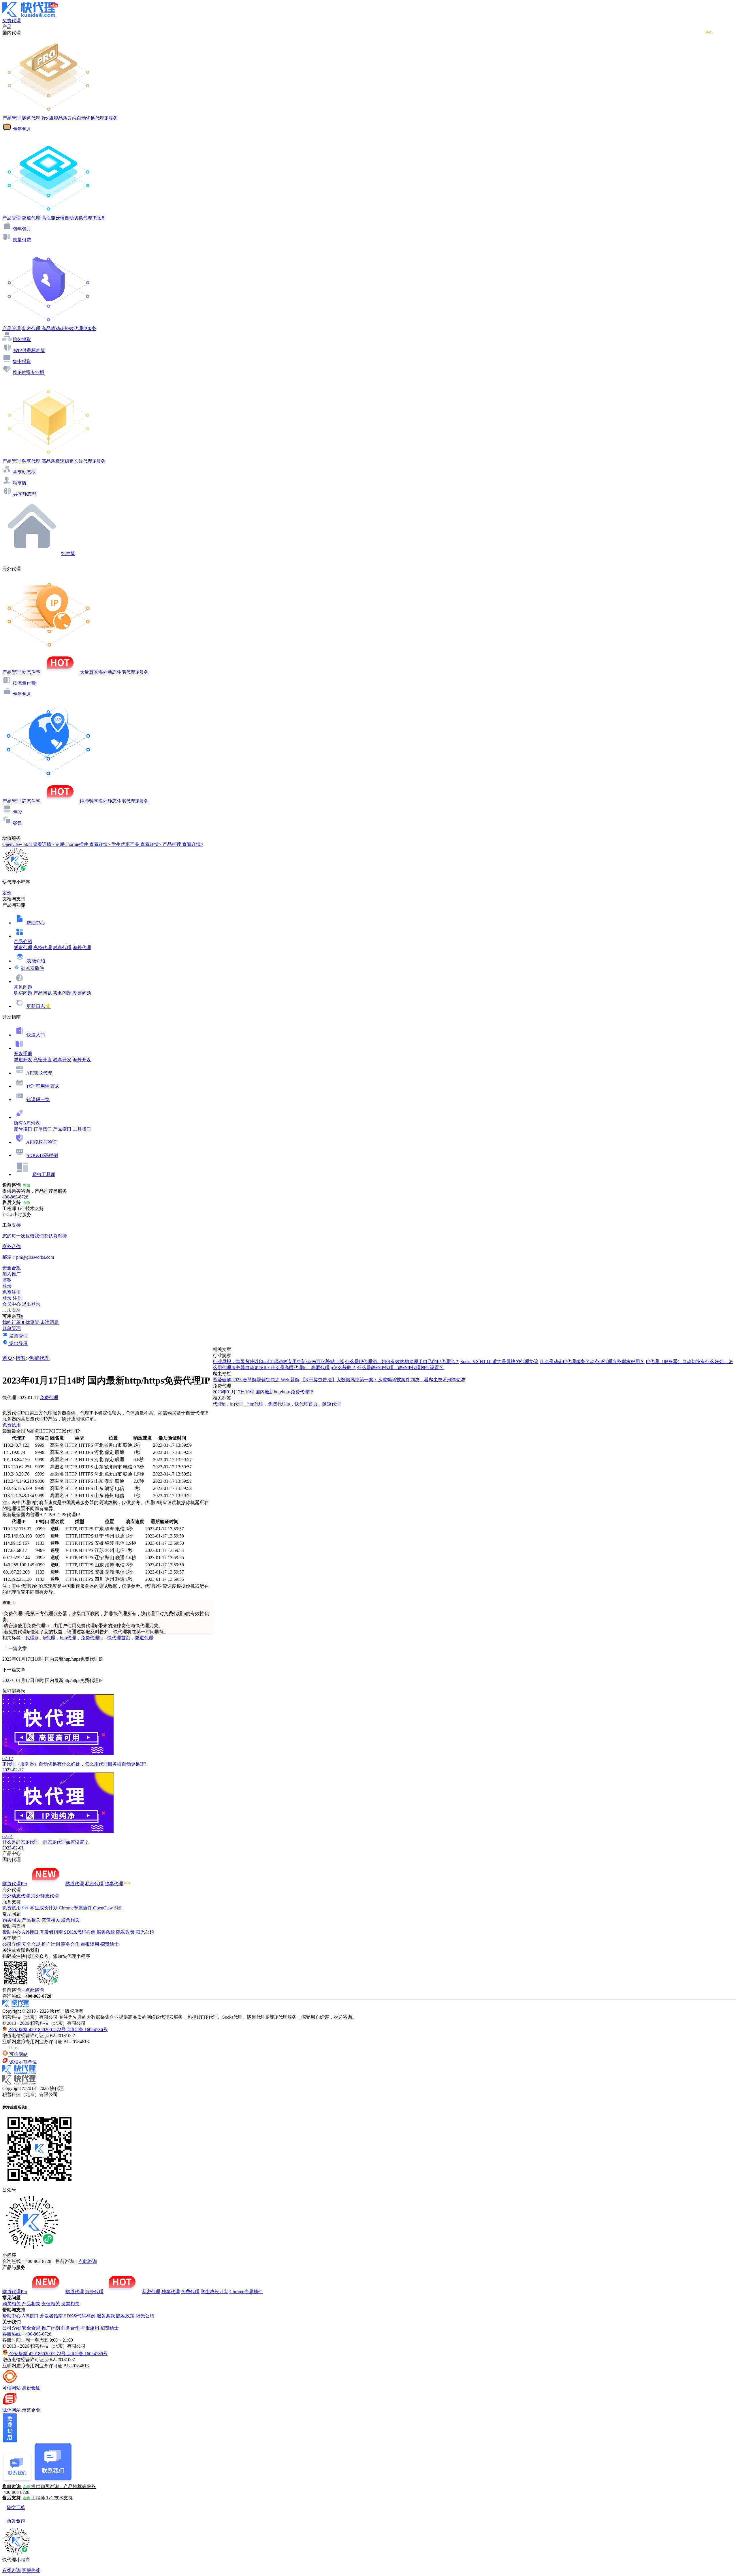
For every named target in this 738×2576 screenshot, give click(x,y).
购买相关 (12, 1920)
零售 (17, 823)
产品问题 (43, 993)
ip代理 (49, 1638)
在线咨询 (12, 2570)
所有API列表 (27, 1123)
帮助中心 (36, 923)
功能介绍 (36, 961)
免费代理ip (92, 1638)
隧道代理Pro (15, 1884)
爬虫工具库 (44, 1174)
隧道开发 (23, 1060)
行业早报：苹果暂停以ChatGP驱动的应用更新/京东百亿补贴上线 (278, 1362)
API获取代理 (39, 1073)
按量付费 (22, 240)
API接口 (30, 1932)
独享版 (20, 483)
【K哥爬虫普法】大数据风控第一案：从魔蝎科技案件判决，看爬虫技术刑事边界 (383, 1380)
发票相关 (70, 1920)
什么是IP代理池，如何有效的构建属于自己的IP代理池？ (402, 1362)
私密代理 (43, 948)
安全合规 (31, 1944)
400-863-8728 (15, 1197)
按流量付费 (24, 683)
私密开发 (43, 1060)
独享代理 (62, 948)
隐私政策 (125, 1932)
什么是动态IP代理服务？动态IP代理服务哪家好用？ (592, 1362)
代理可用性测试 (43, 1086)
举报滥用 (90, 1944)
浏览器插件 (32, 968)
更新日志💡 (39, 1006)
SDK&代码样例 (42, 1155)
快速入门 (36, 1035)
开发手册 (23, 1054)
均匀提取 (22, 339)
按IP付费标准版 (29, 350)
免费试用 (12, 1425)
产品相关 (31, 1920)
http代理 (68, 1638)
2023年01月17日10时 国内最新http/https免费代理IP (263, 1392)
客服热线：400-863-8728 (27, 2334)
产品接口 (62, 1129)
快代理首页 (119, 1638)
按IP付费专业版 (29, 372)
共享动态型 (24, 472)
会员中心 (12, 1304)
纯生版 (68, 553)
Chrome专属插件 (75, 1908)
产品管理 (12, 118)
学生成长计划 (44, 1908)
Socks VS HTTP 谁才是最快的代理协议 (499, 1362)
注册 (17, 1298)
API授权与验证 (42, 1142)
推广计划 (51, 1944)
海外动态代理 (16, 1896)
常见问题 (23, 987)
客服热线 (31, 2570)
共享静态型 (25, 494)
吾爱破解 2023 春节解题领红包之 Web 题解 (256, 1380)
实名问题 (62, 993)
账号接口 (23, 1129)
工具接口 (82, 1129)
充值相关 (51, 1920)
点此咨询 (35, 1990)
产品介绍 (23, 941)
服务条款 (106, 1932)
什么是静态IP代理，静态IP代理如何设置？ (400, 1368)
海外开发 (82, 1060)
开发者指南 (51, 1932)
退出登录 (31, 1304)
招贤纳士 (110, 1944)
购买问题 (23, 993)
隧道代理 (23, 948)
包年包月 (22, 129)
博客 (21, 1358)
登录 (7, 1286)
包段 (17, 812)
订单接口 (43, 1129)
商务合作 (70, 1944)
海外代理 (82, 948)
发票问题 (82, 993)
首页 (7, 1358)
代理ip (32, 1638)
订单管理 (12, 1328)
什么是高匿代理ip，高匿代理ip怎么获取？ (313, 1368)
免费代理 (39, 1358)
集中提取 (22, 361)
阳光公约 (145, 1932)
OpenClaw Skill (108, 1908)
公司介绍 (12, 1944)
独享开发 (62, 1060)
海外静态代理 (45, 1896)
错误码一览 (38, 1099)
